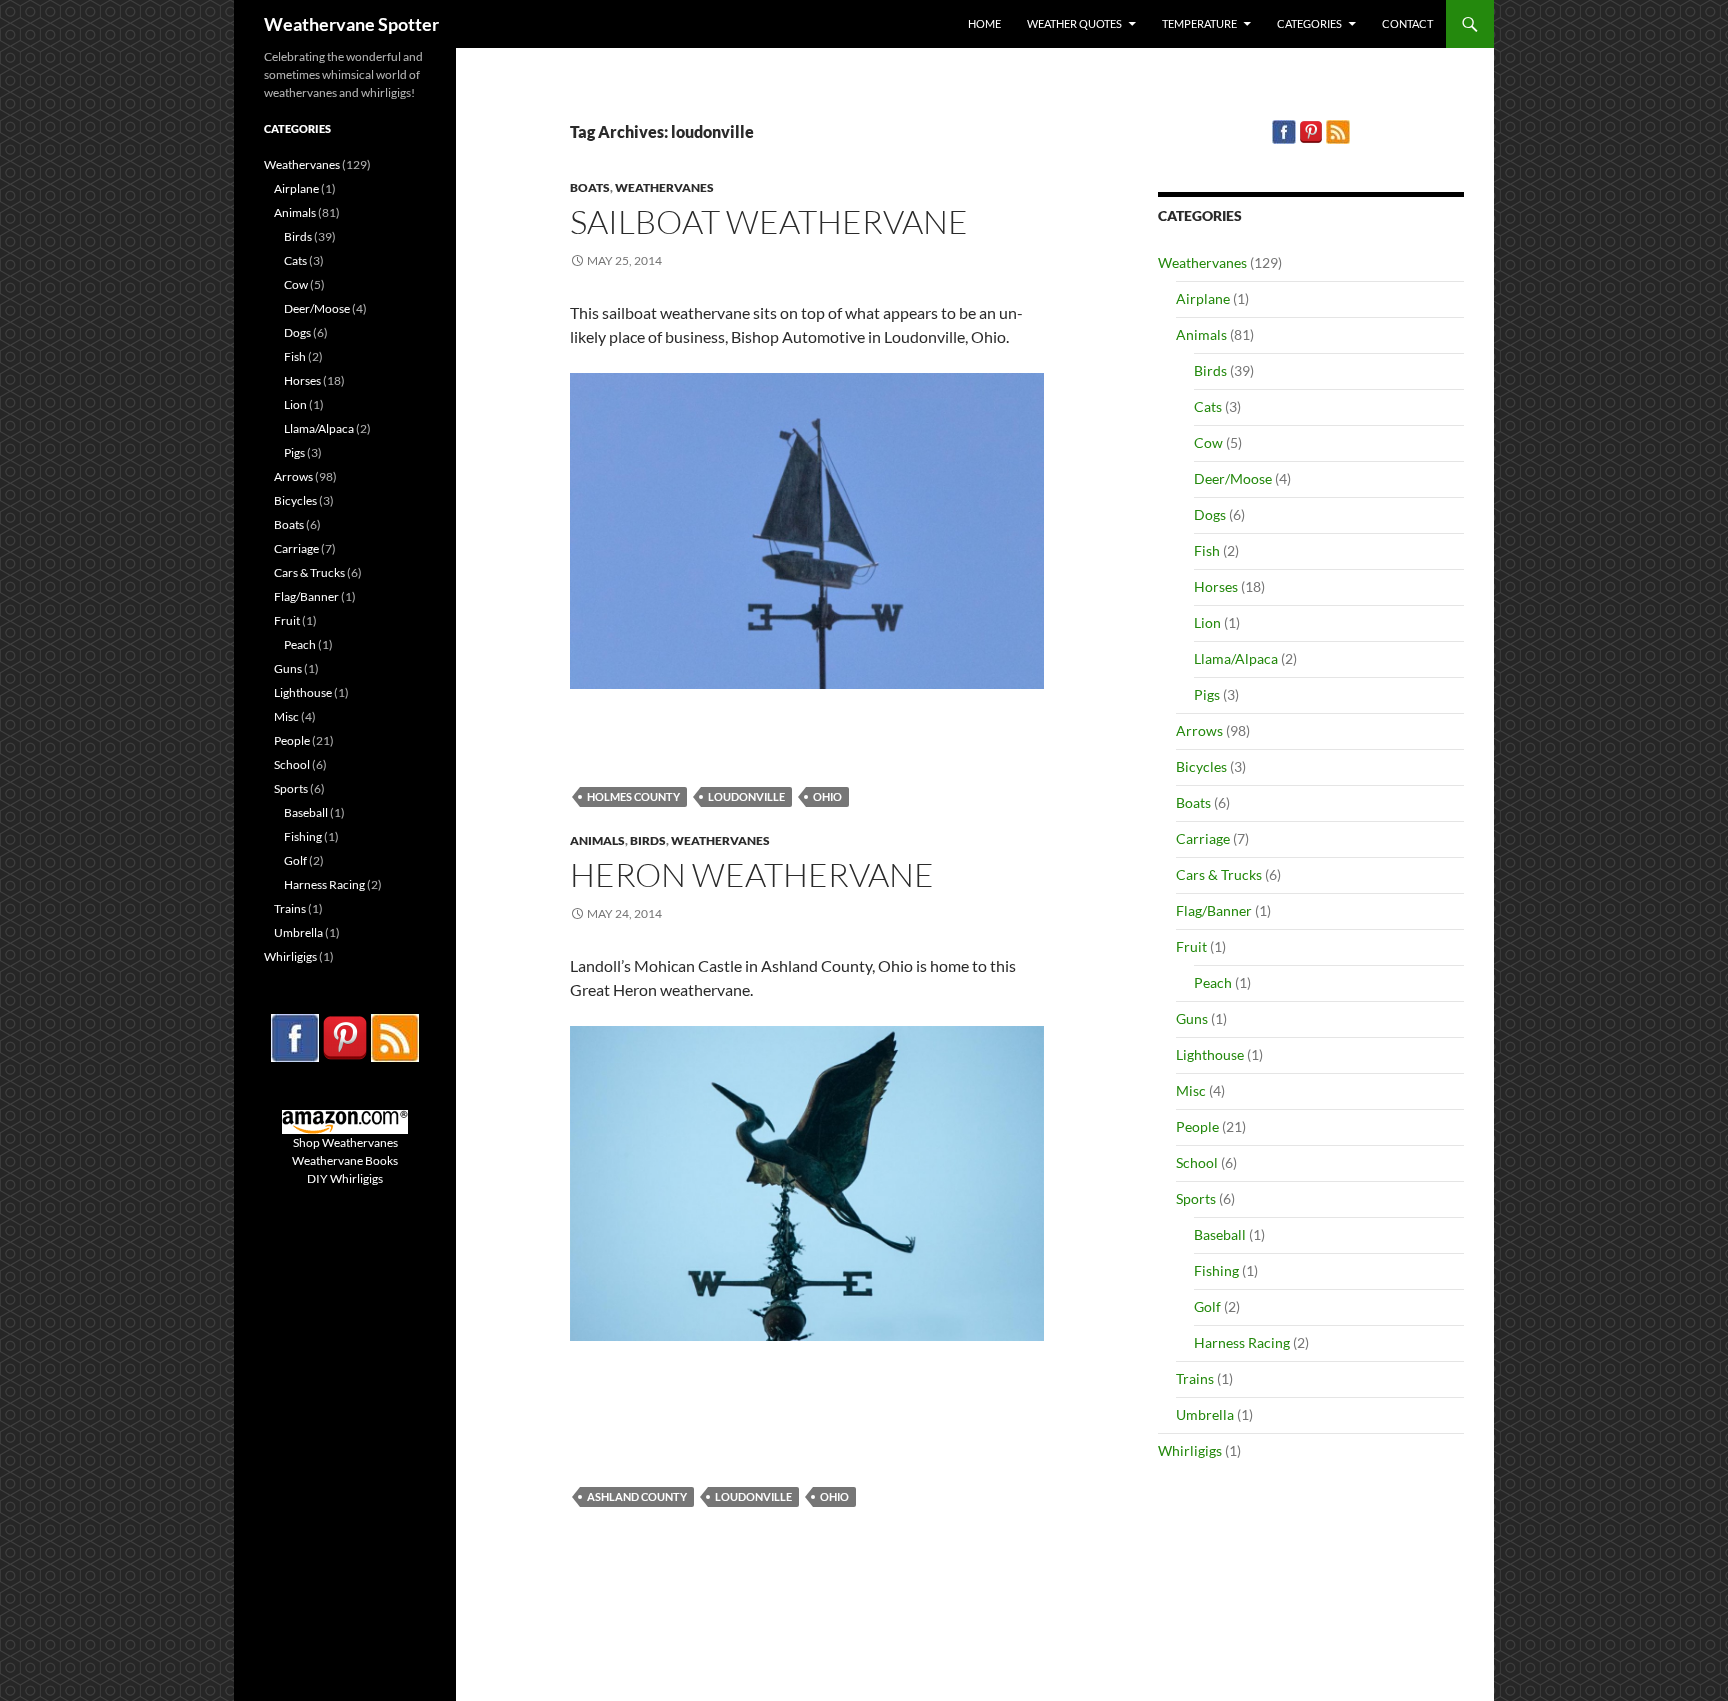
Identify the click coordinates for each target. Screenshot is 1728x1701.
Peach (1213, 982)
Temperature (1199, 23)
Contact (1407, 23)
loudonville (746, 796)
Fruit (1191, 946)
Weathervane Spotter (351, 24)
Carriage (1203, 838)
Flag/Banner (1214, 910)
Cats (1208, 406)
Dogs (1210, 514)
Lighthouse (1210, 1054)
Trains (1195, 1378)
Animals (597, 840)
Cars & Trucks (1219, 874)
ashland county (637, 1496)
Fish (1207, 550)
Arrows (1199, 730)
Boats (590, 187)
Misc (1191, 1090)
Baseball (1220, 1234)
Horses (1216, 586)
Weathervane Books (345, 1160)
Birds (648, 840)
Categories (1309, 23)
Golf (1207, 1306)
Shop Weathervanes (345, 1142)
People (1197, 1126)
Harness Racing (1242, 1342)
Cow (1208, 442)
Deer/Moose (1233, 478)
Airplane (1203, 298)
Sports (1196, 1198)
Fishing (1216, 1270)
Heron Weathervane (752, 874)
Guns (1192, 1018)
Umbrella (1205, 1414)
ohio (827, 796)
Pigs (1207, 694)
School (1197, 1162)
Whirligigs (1190, 1450)
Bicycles (1201, 766)
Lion (1207, 622)
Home (984, 23)
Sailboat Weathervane (769, 221)
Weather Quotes (1074, 23)
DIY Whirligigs (345, 1178)
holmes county (633, 796)
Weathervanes (664, 187)
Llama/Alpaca (1236, 658)
